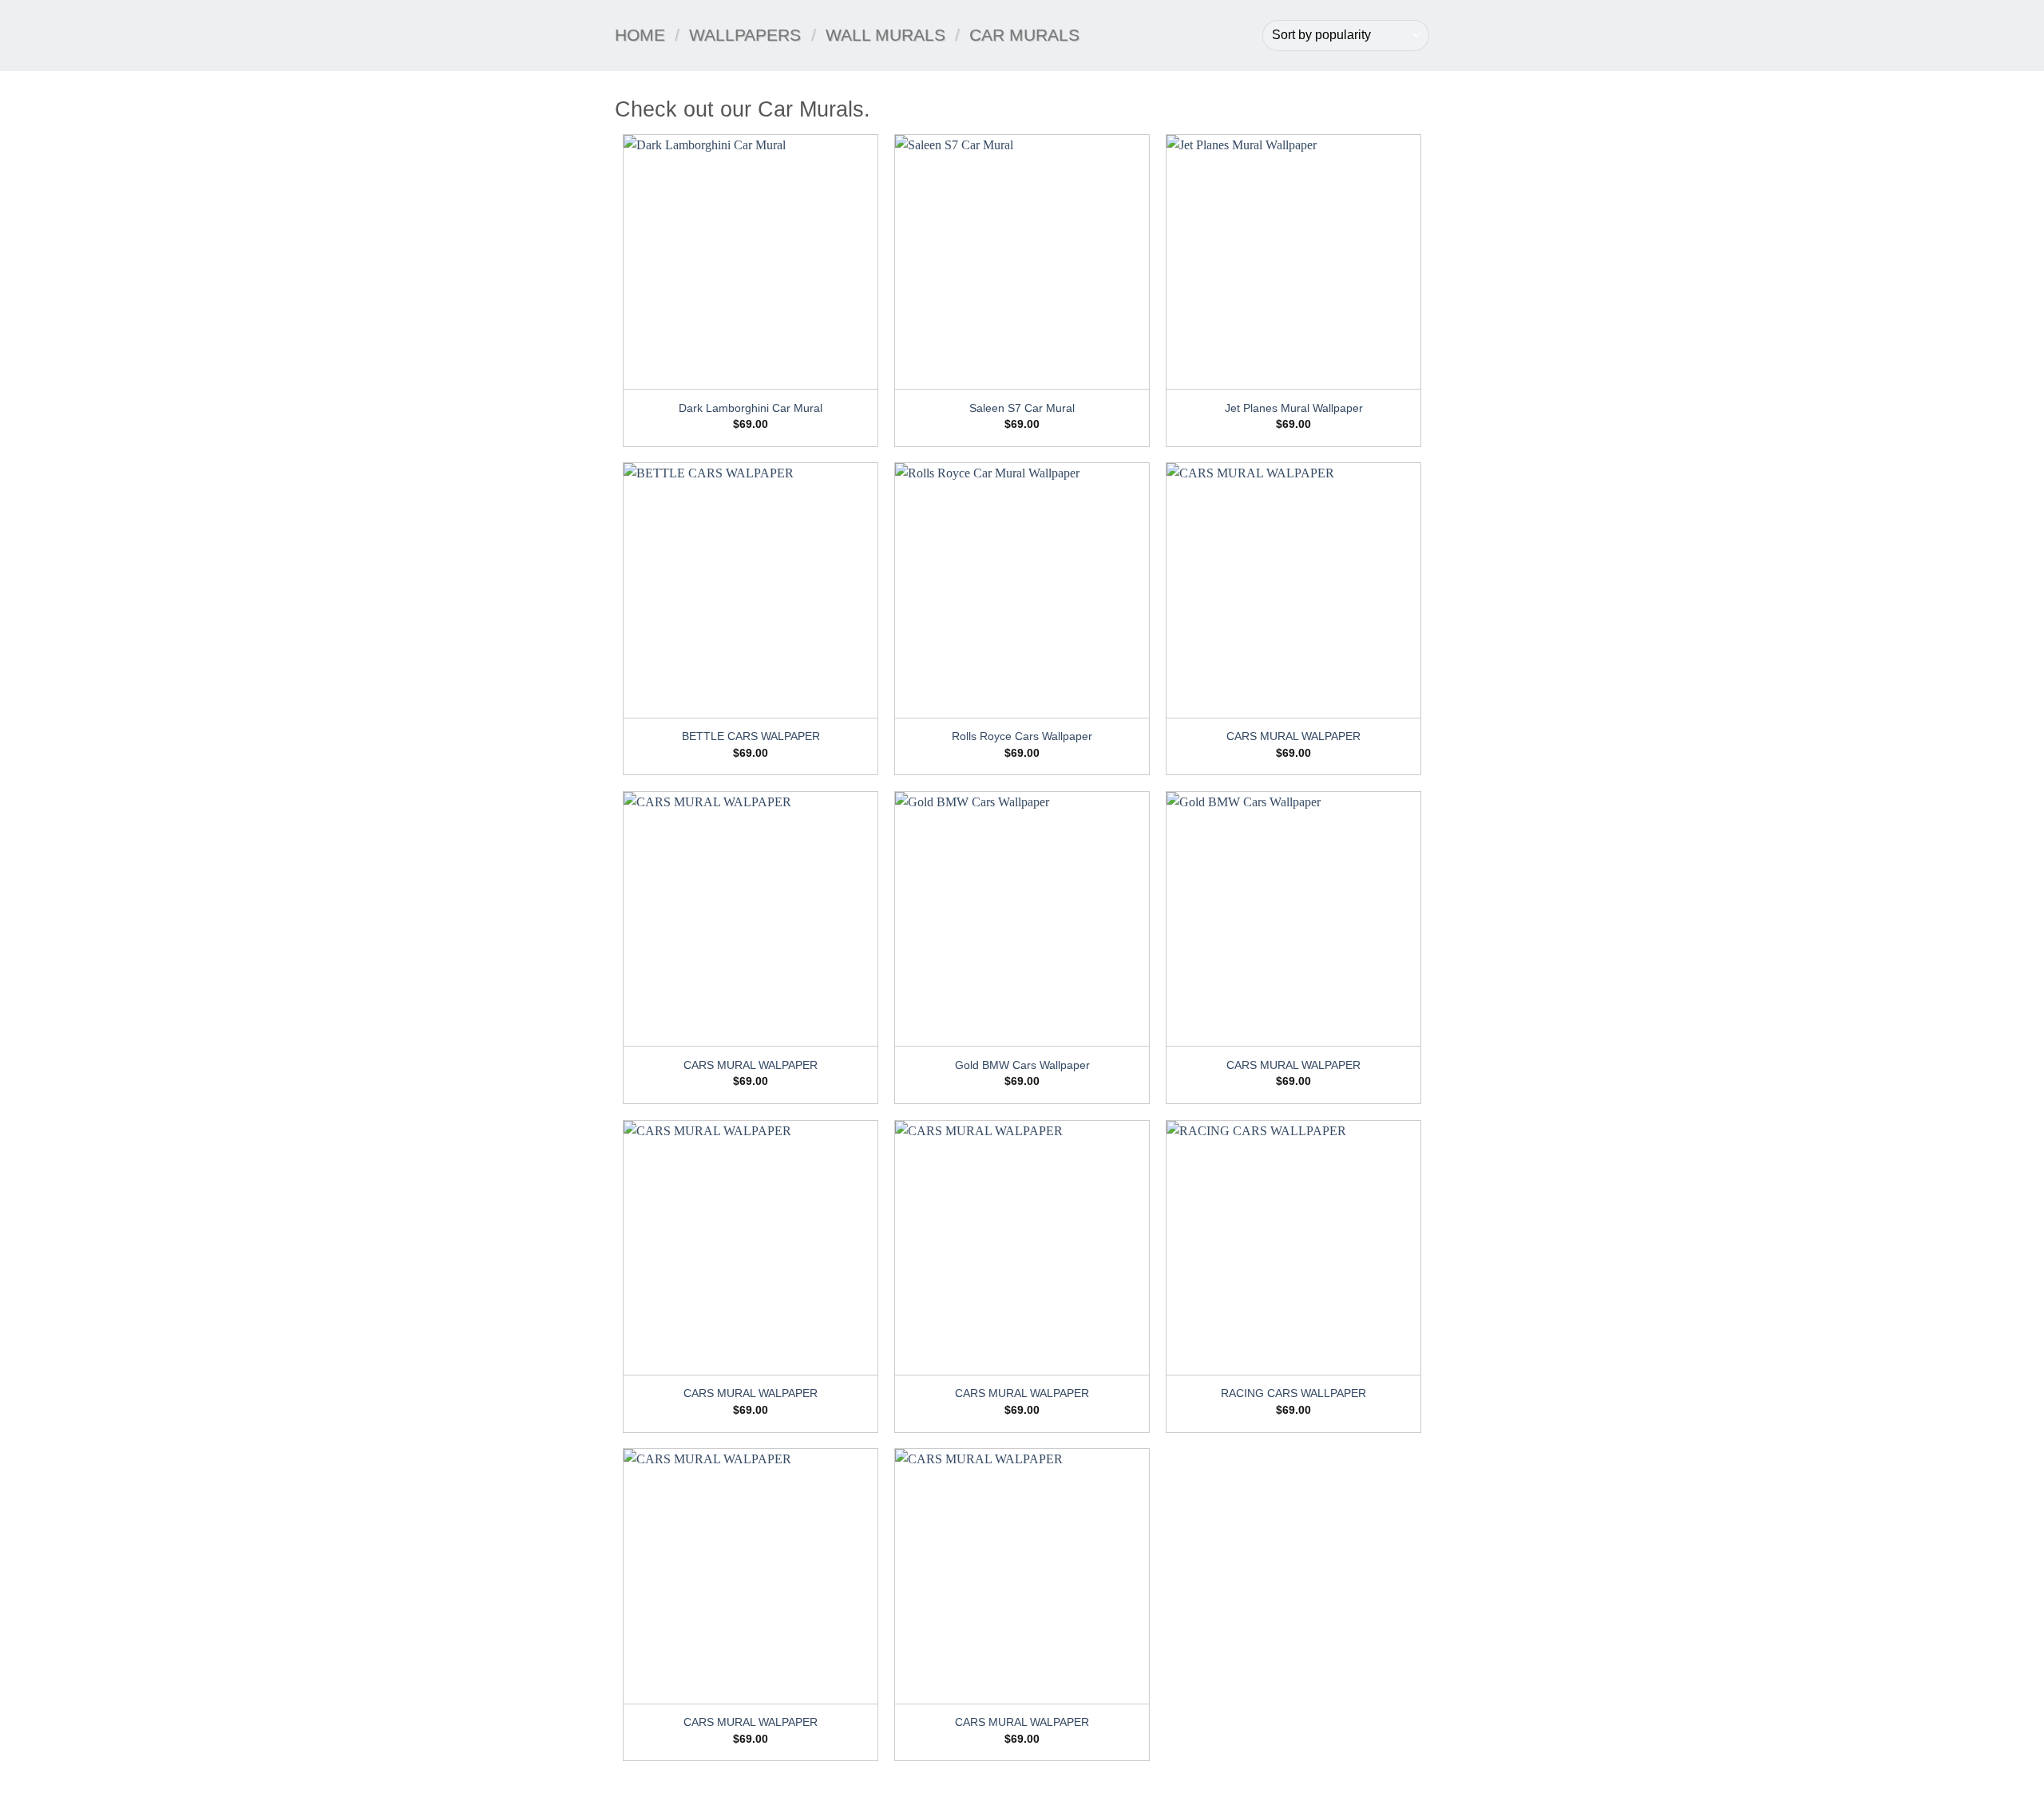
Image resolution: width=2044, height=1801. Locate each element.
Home (640, 35)
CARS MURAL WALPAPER (1293, 736)
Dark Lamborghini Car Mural (751, 408)
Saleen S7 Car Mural (1022, 408)
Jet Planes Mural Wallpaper (1294, 408)
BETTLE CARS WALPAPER (751, 736)
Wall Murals (885, 35)
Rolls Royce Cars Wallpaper (1022, 736)
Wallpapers (745, 35)
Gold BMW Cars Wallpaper (1022, 1065)
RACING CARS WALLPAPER (1293, 1393)
